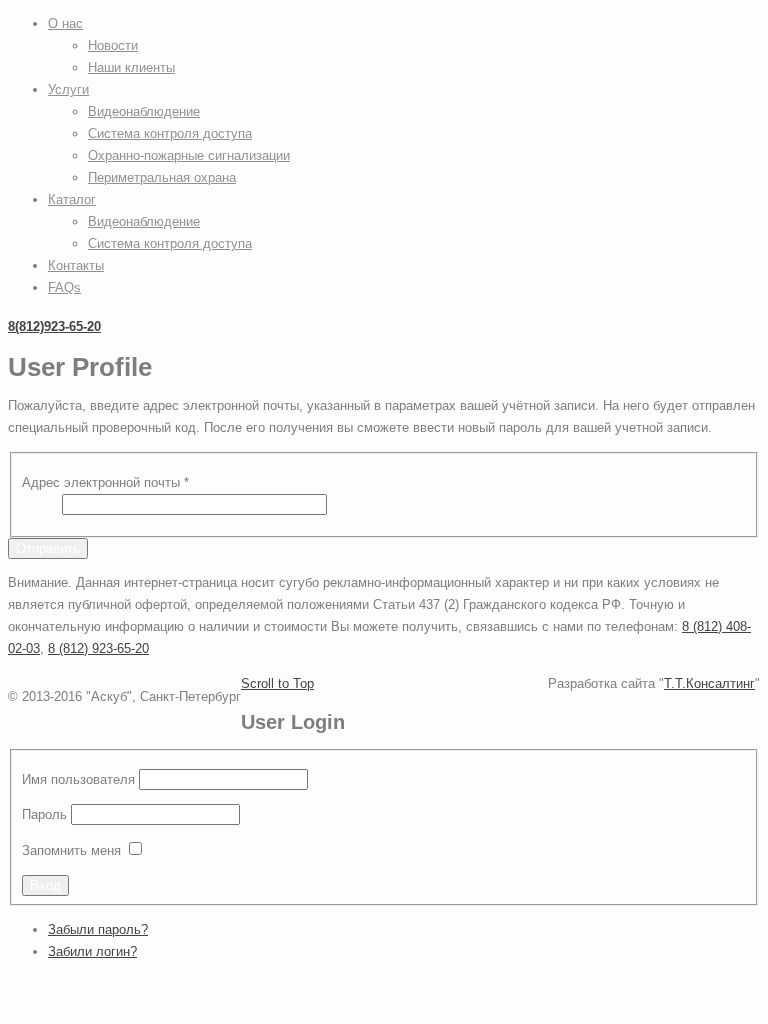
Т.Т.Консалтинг (709, 683)
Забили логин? (92, 951)
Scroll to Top (277, 683)
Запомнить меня (71, 850)
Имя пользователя (78, 779)
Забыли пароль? (98, 929)
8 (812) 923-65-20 (98, 648)
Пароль (44, 814)
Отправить (48, 548)
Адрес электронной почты (105, 482)
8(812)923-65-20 (54, 326)
